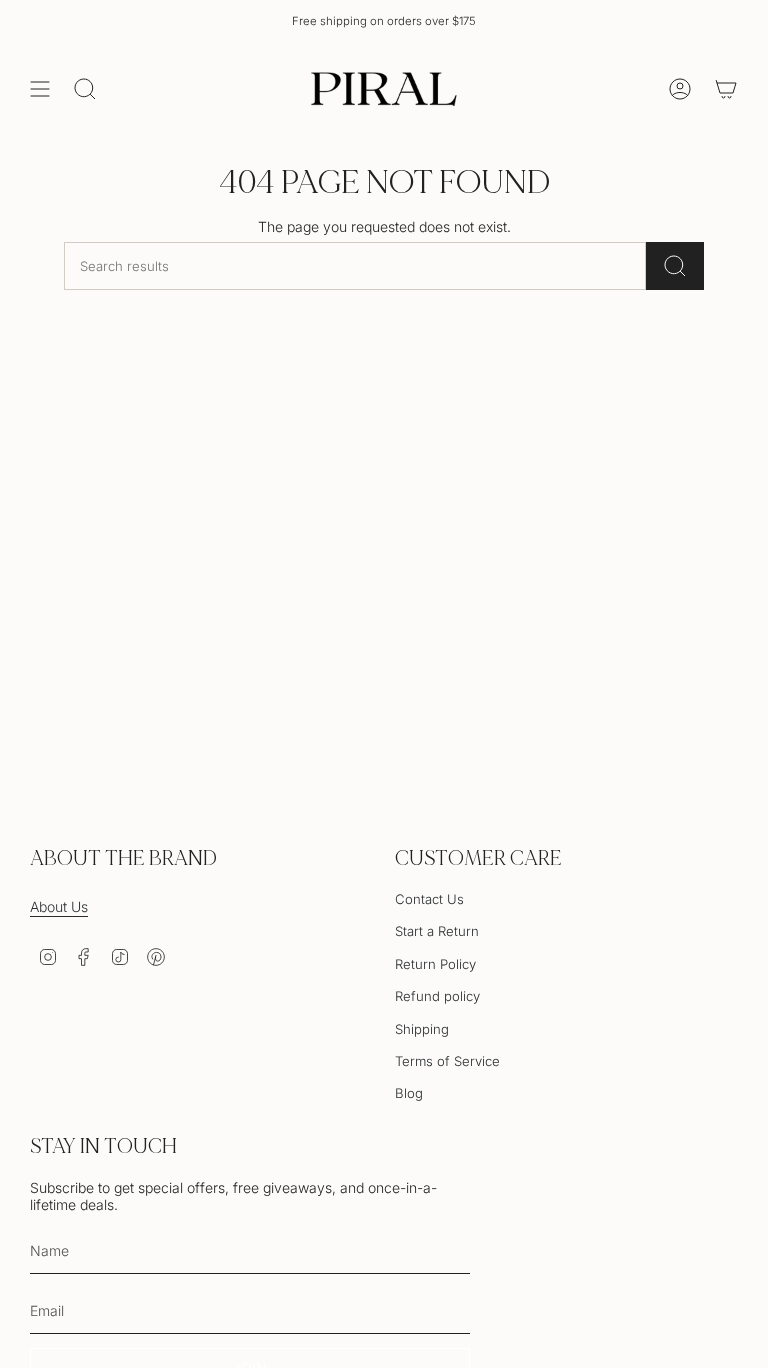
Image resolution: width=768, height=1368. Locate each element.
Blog (409, 1093)
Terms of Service (447, 1061)
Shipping (422, 1029)
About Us (59, 906)
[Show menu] (40, 89)
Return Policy (435, 964)
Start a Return (437, 931)
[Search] (675, 266)
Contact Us (429, 899)
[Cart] (726, 89)
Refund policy (437, 996)
